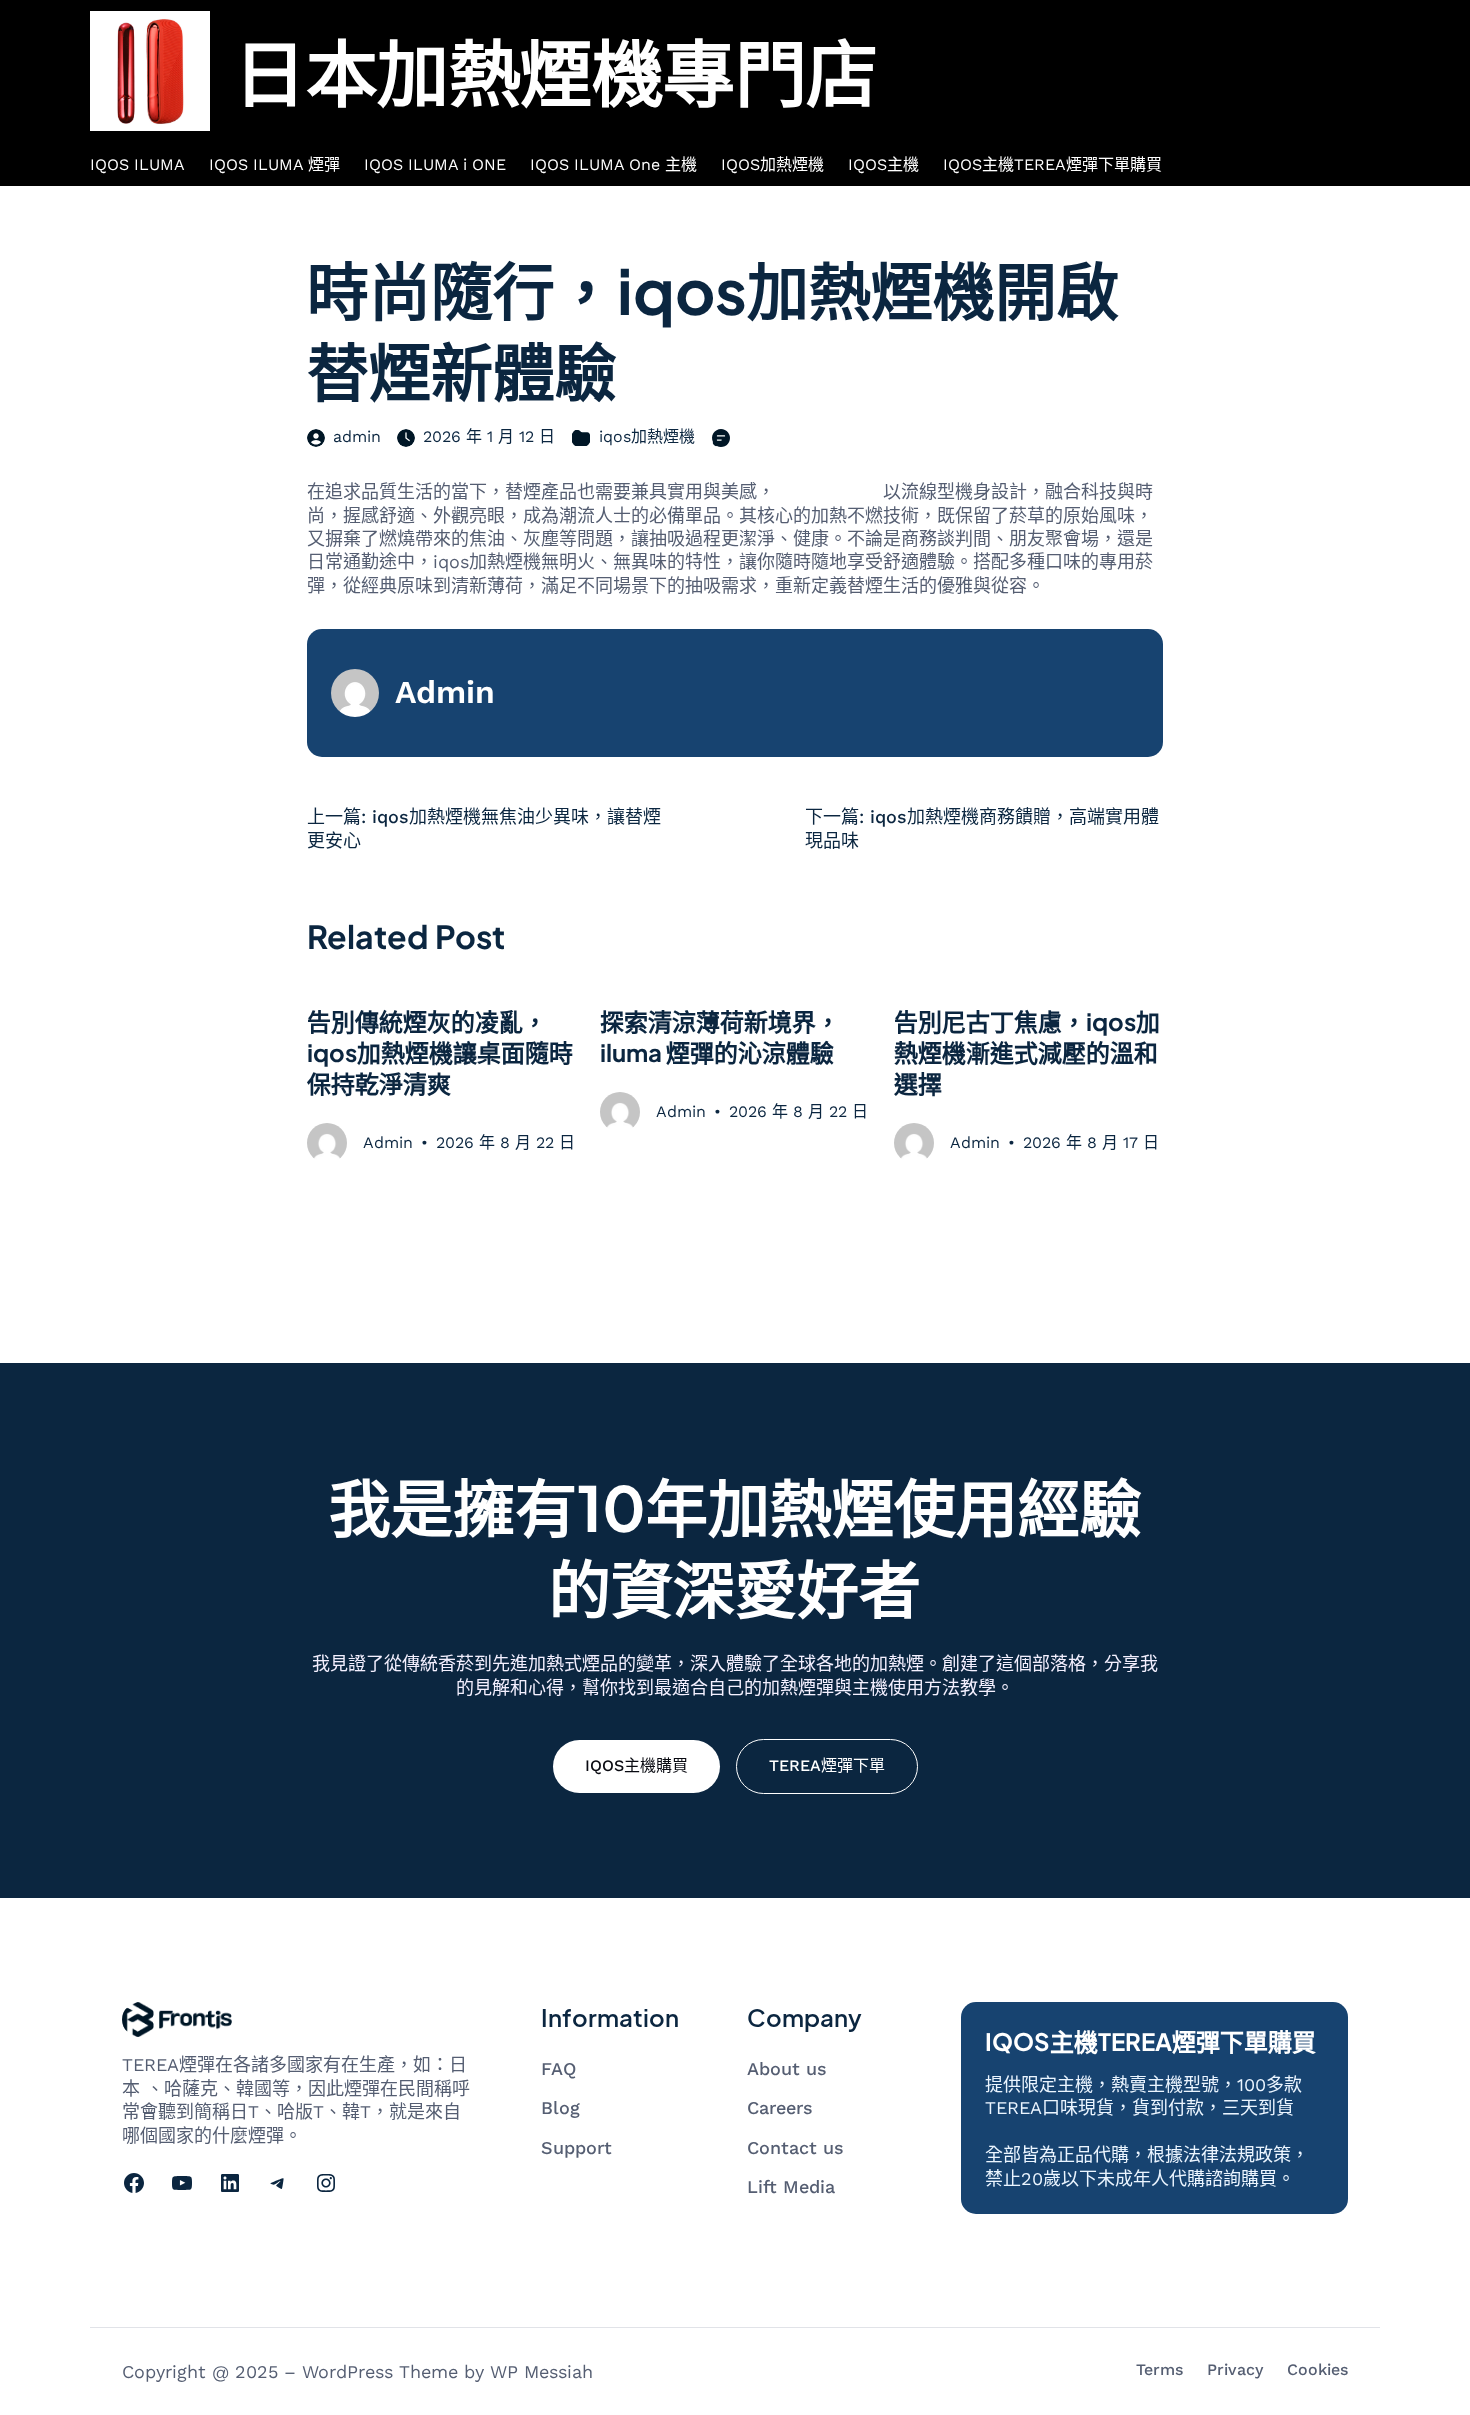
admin (357, 436)
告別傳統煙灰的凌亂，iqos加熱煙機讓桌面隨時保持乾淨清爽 (440, 1052)
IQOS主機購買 (636, 1765)
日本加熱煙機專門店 (556, 70)
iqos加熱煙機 (647, 436)
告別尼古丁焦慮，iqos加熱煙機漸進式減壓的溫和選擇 (1027, 1052)
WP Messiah (541, 2371)
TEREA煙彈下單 (827, 1765)
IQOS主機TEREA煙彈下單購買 (1150, 2041)
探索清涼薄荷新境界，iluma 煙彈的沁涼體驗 (720, 1036)
